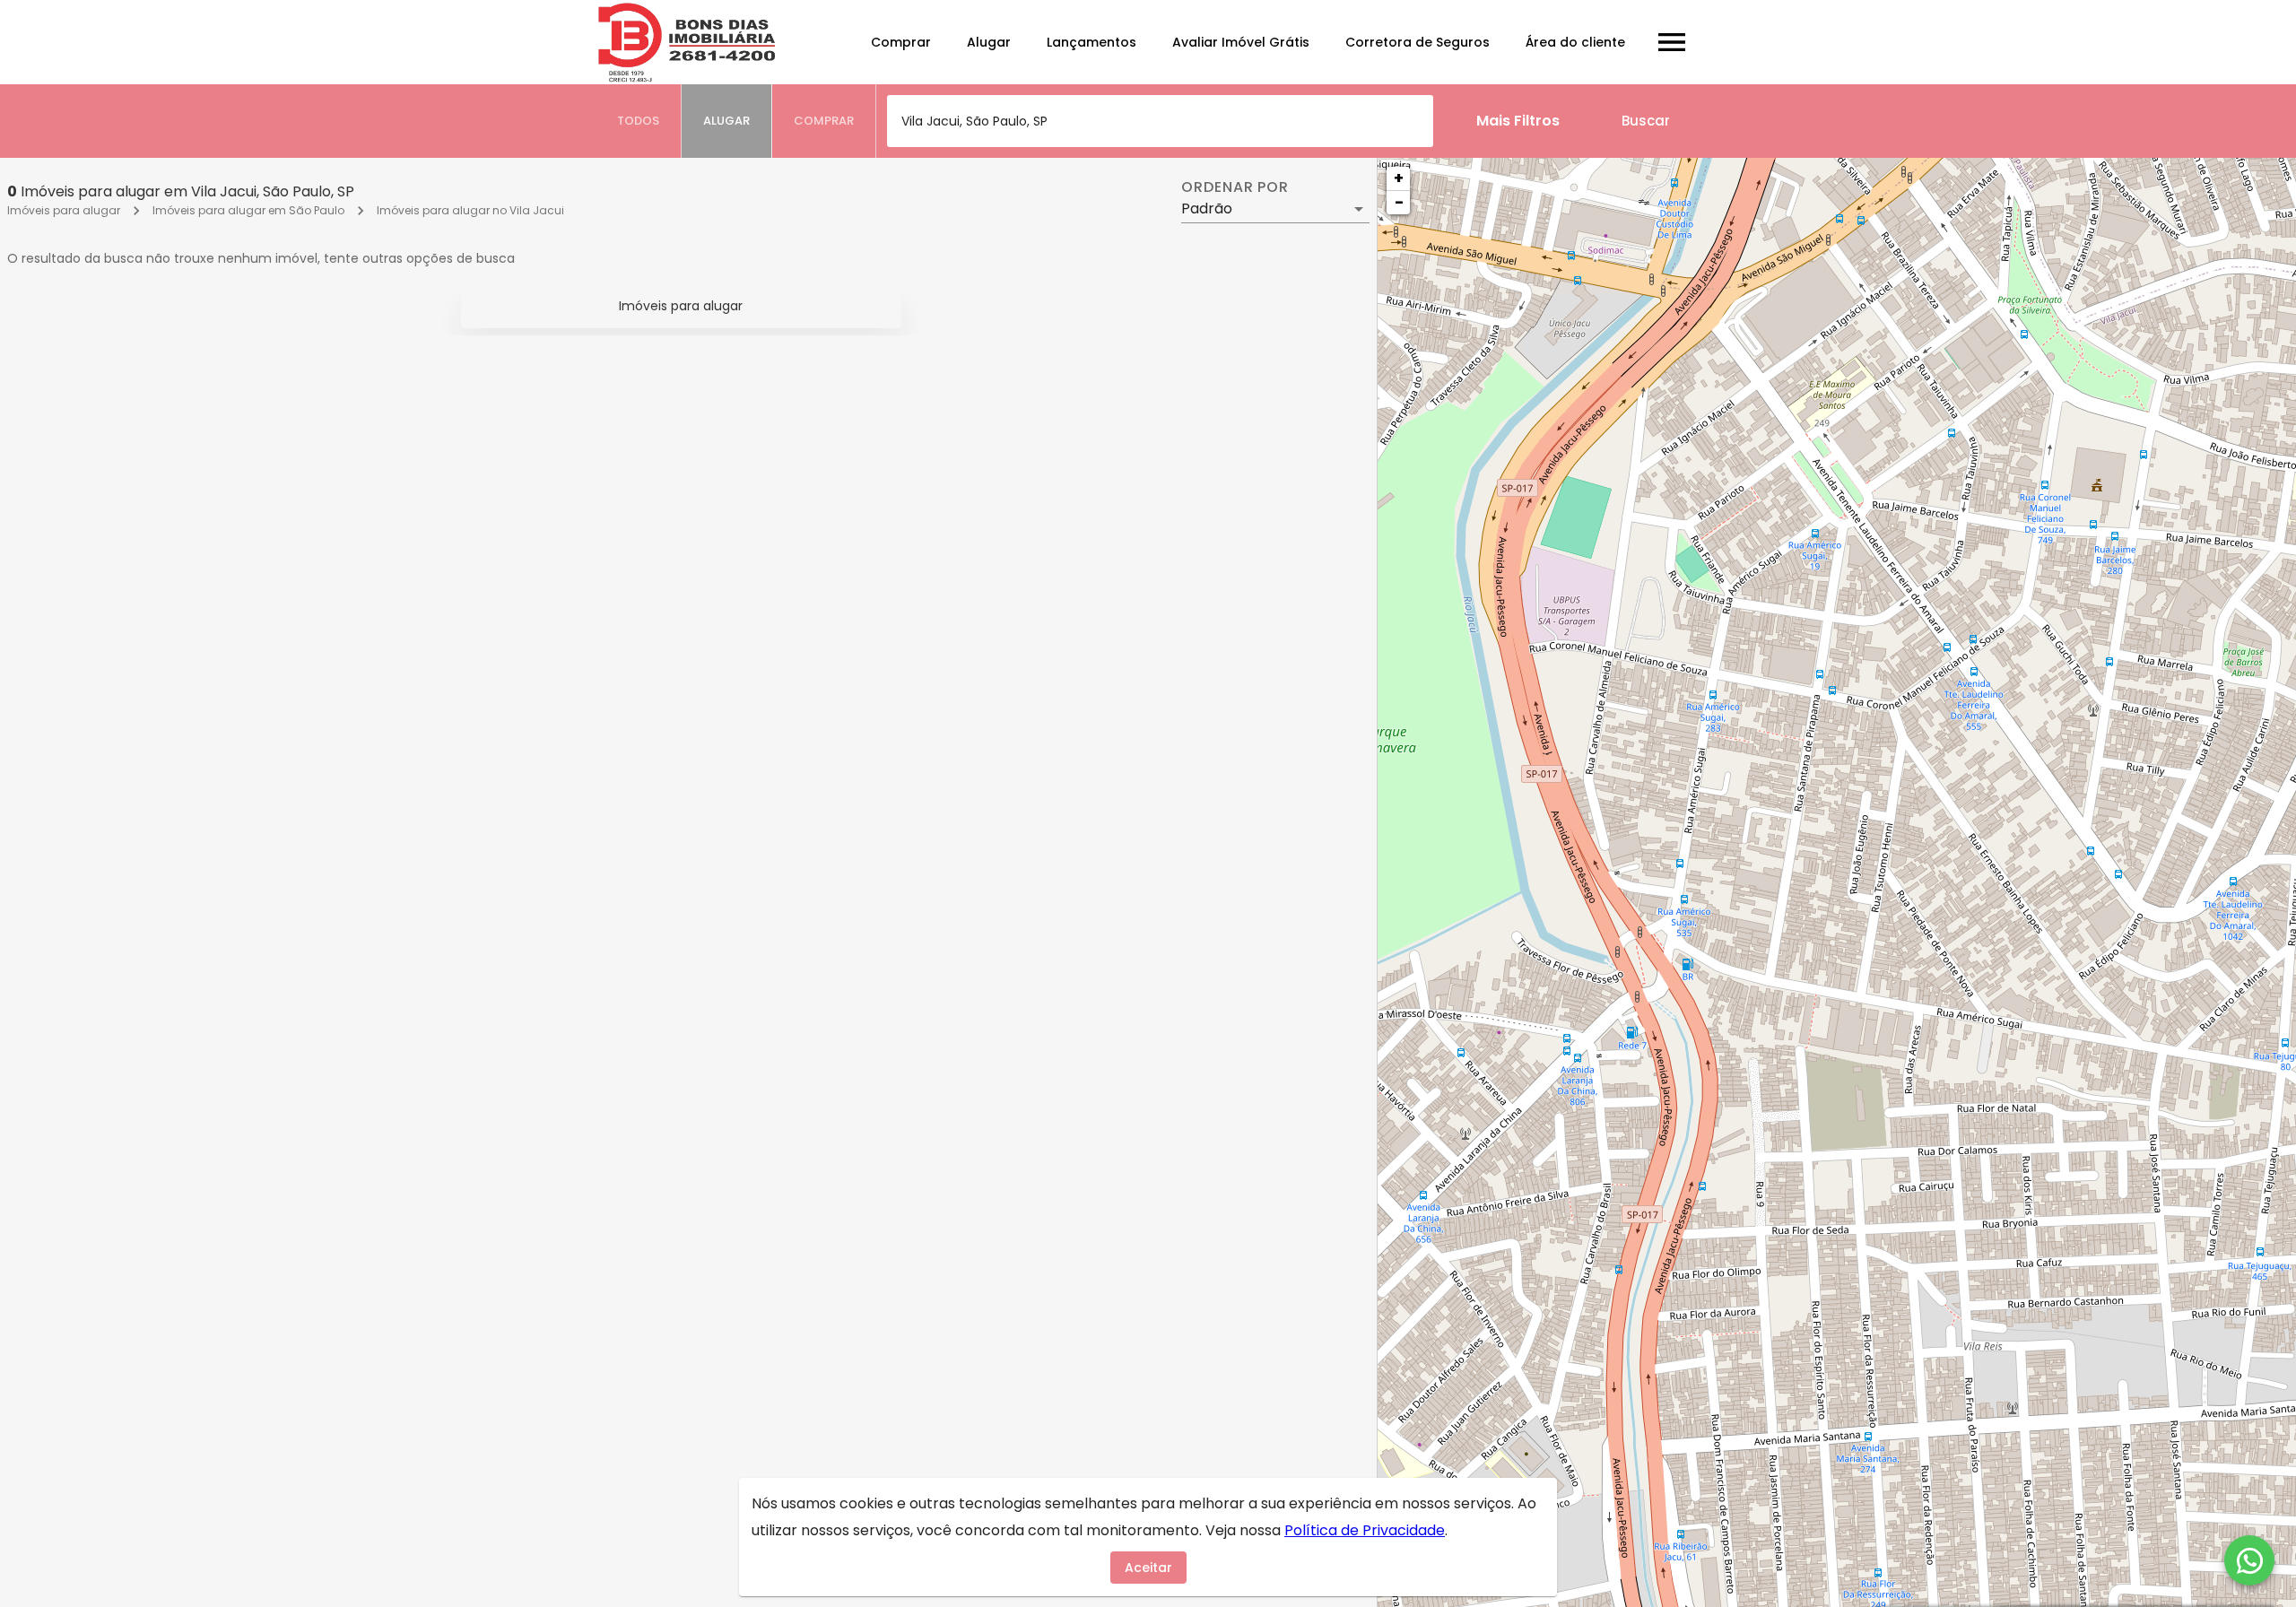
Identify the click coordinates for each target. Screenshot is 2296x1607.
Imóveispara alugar (681, 306)
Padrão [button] (1207, 208)
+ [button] (1399, 178)
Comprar (901, 42)
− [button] (1399, 202)
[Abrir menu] (1672, 42)
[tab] (639, 121)
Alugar (989, 42)
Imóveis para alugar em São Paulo (248, 210)
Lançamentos (1091, 42)
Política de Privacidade (1365, 1530)
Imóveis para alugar (64, 210)
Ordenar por (1235, 187)
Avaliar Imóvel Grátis (1241, 42)
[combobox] (1160, 121)
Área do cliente (1575, 42)
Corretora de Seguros (1418, 42)
